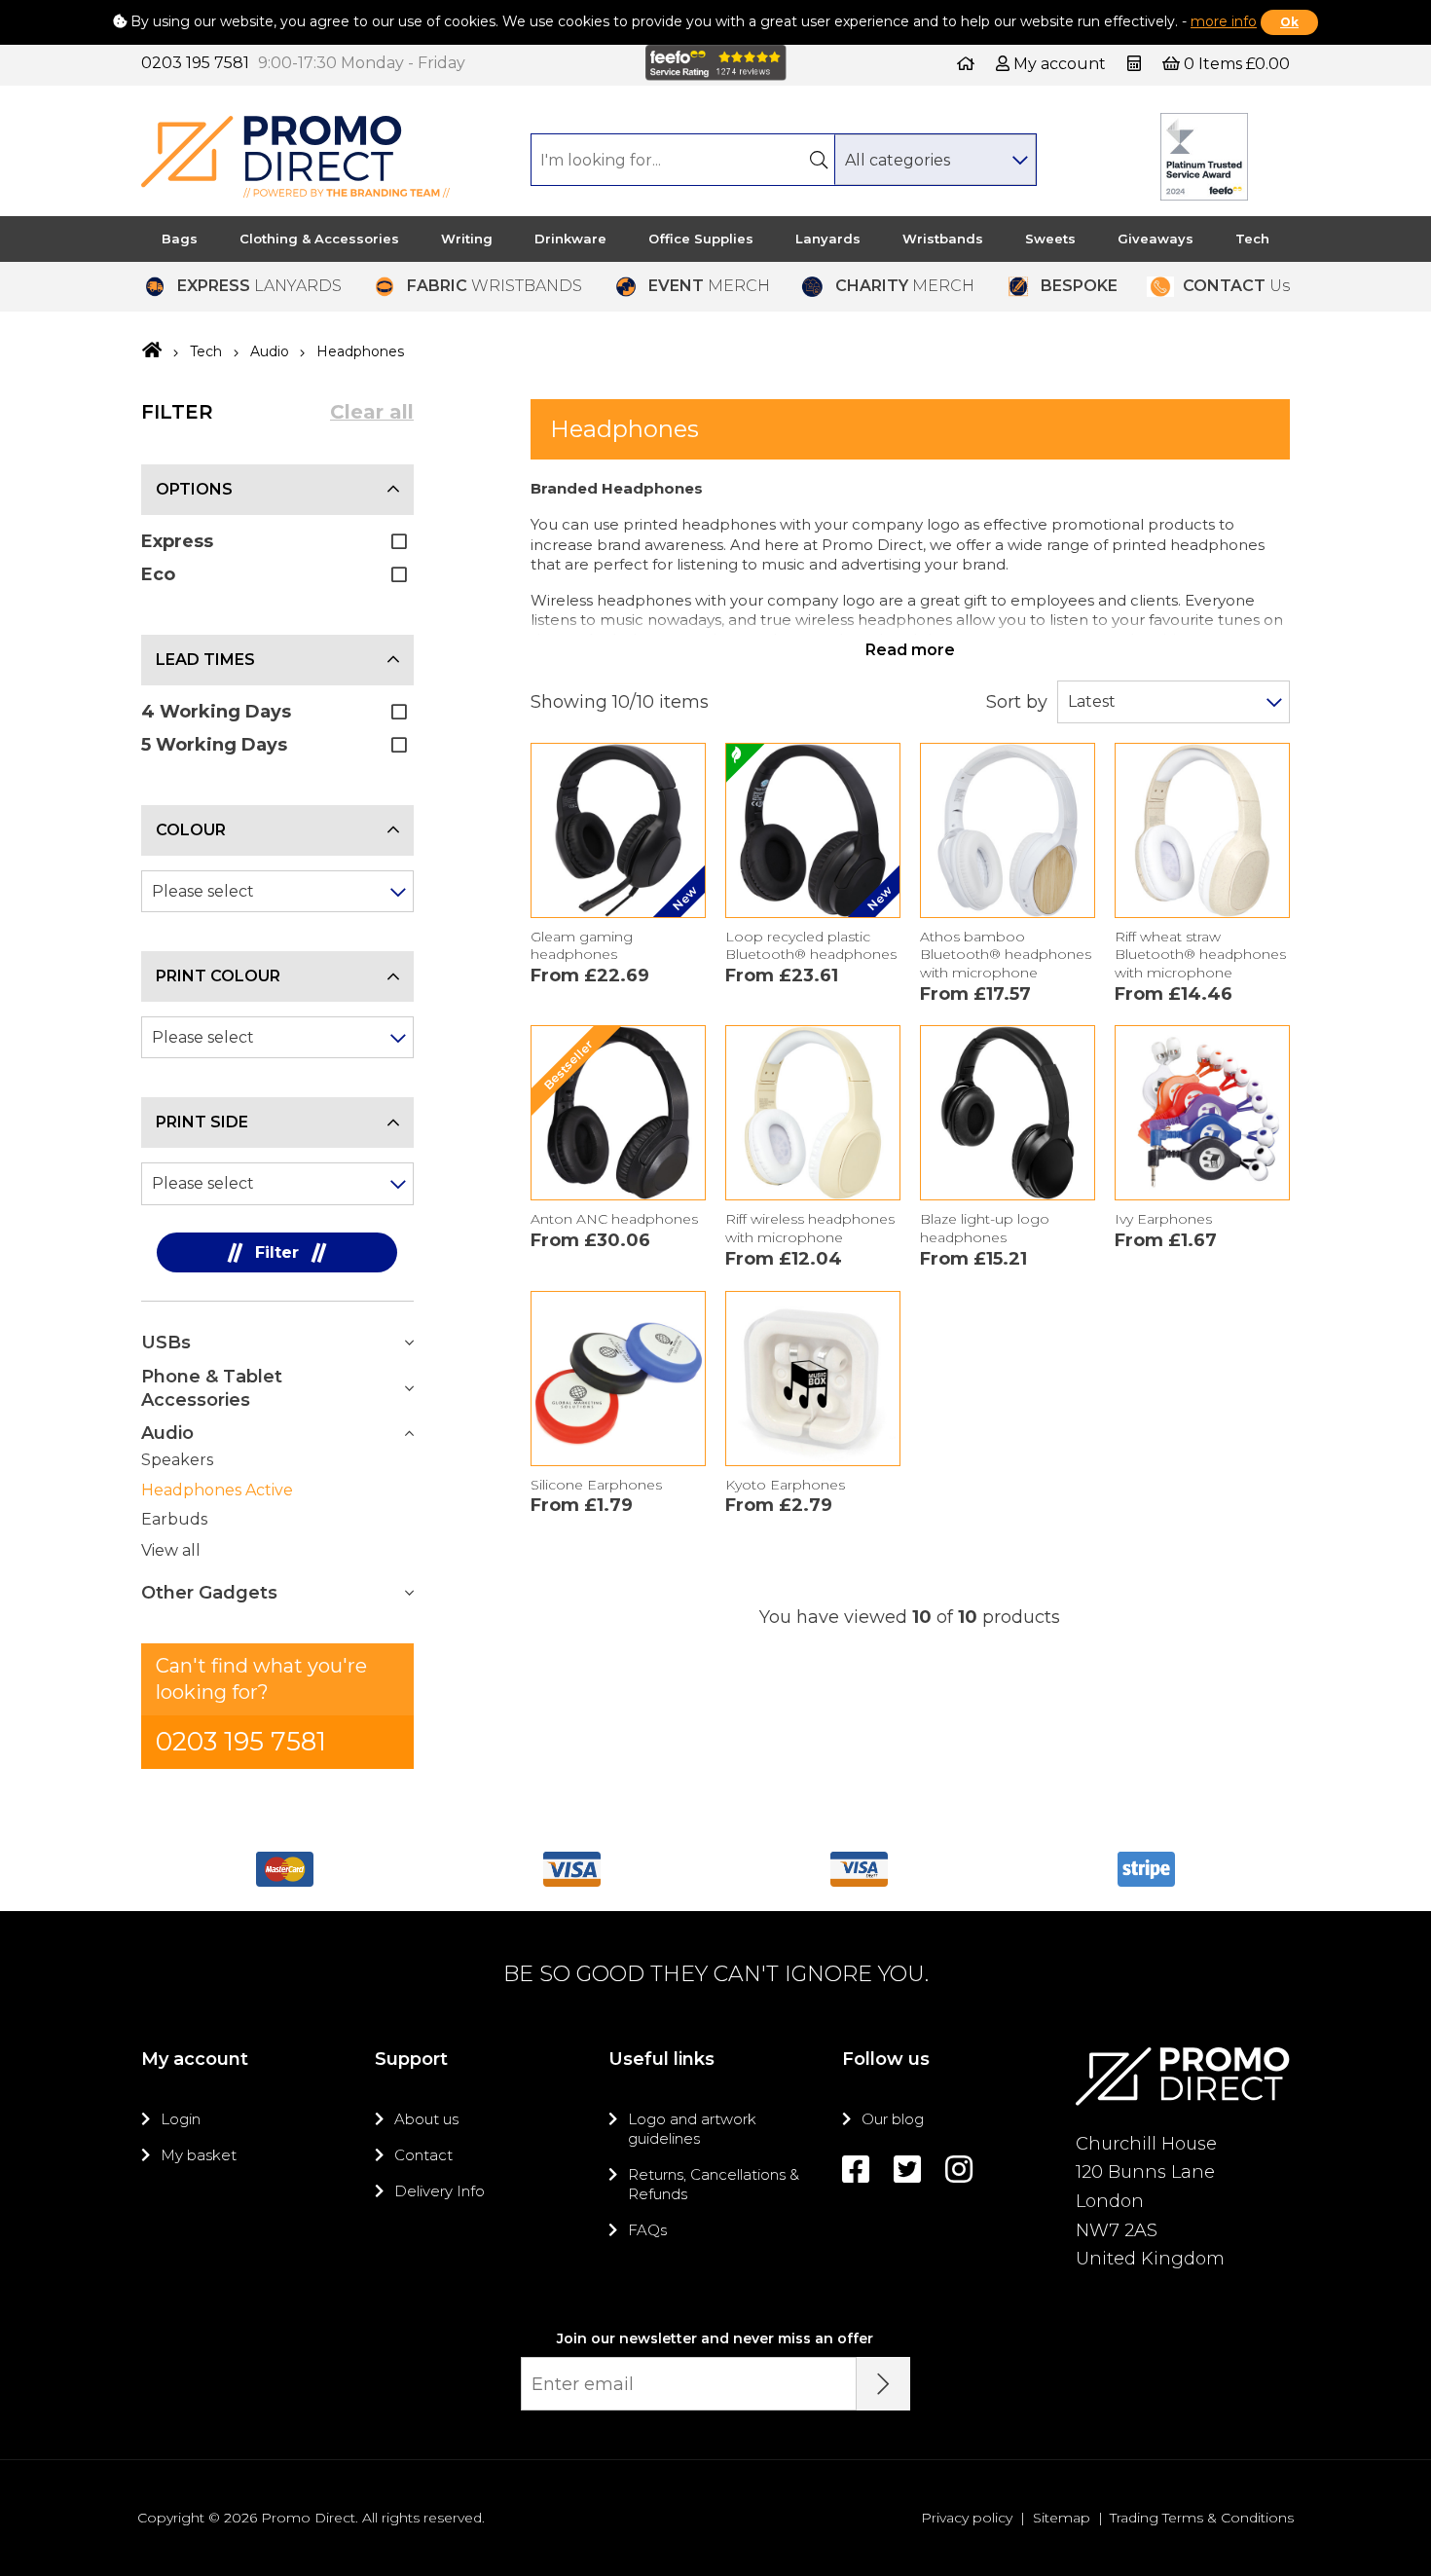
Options (194, 489)
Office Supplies (701, 239)
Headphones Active (217, 1490)
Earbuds (174, 1519)
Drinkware (570, 239)
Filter (277, 1252)
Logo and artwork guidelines (692, 2129)
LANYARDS (259, 286)
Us (1236, 286)
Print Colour (218, 976)
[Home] (966, 64)
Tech (1252, 239)
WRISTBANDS (495, 286)
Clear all (372, 412)
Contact (423, 2155)
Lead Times (205, 660)
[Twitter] (907, 2170)
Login (181, 2119)
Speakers (177, 1460)
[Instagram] (959, 2170)
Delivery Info (440, 2191)
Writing (467, 239)
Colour (191, 830)
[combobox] (935, 160)
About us (426, 2119)
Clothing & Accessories (319, 239)
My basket (199, 2155)
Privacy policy (967, 2518)
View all (171, 1550)
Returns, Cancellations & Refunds (714, 2184)
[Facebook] (856, 2170)
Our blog (893, 2119)
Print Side (202, 1122)
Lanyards (828, 239)
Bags (180, 239)
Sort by (1017, 702)
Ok (1289, 22)
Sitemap (1062, 2518)
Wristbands (943, 239)
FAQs (647, 2230)
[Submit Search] (819, 160)
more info (1224, 21)
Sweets (1050, 239)
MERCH (709, 286)
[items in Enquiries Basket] (1136, 64)
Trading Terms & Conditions (1202, 2518)
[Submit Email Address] (883, 2384)
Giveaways (1156, 239)
